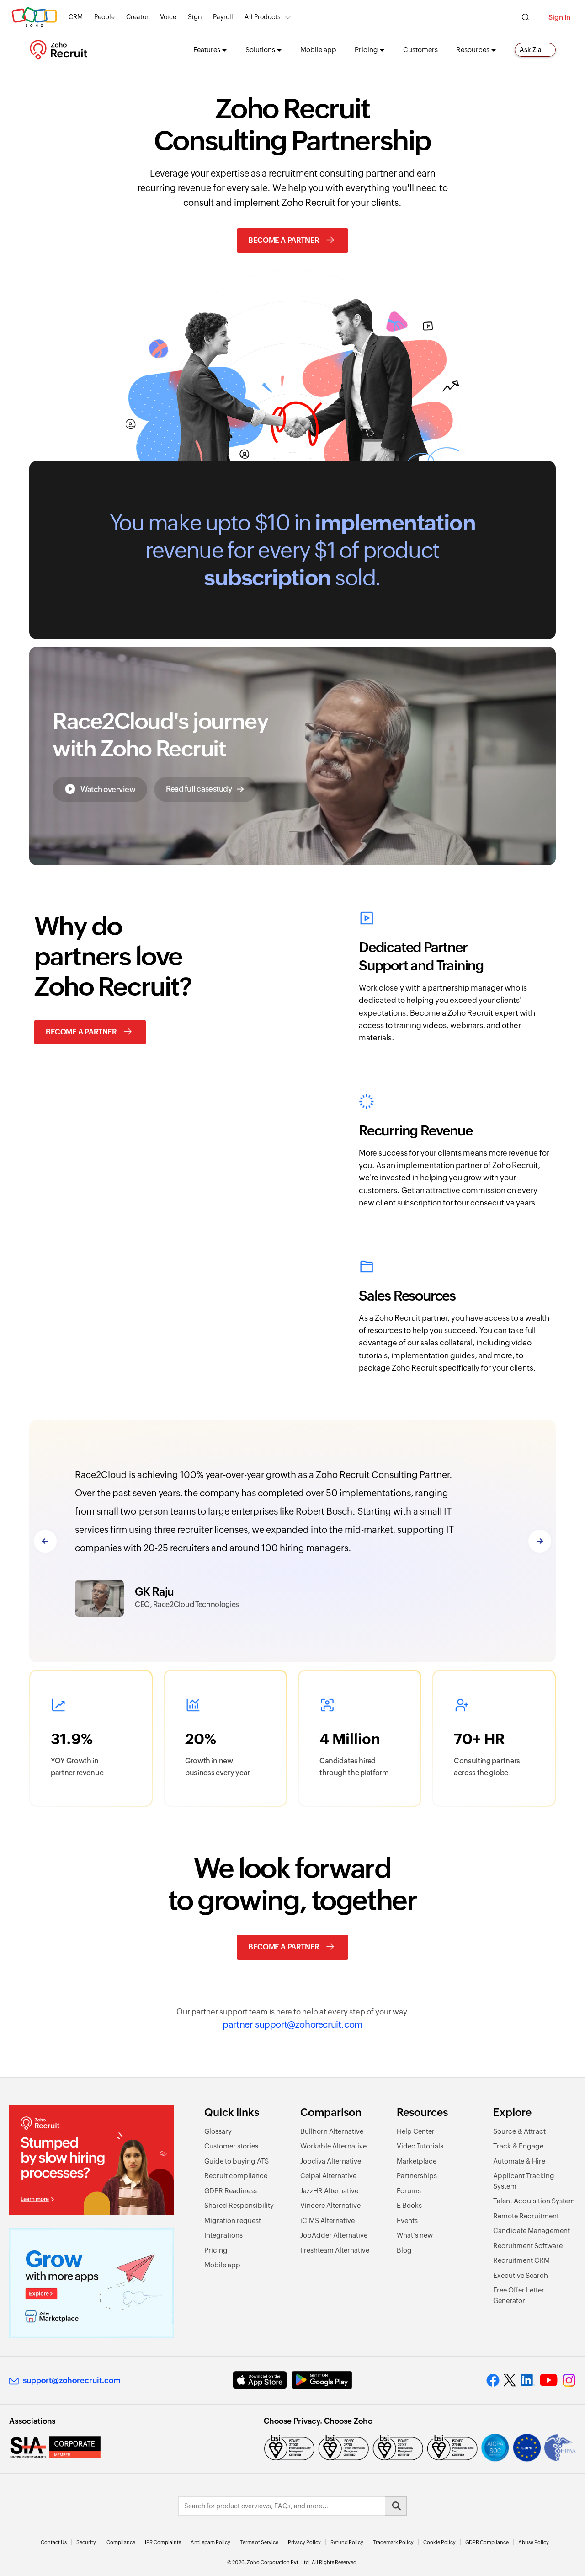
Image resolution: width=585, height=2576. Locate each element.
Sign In (559, 17)
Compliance (121, 2542)
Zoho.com (34, 17)
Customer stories (231, 2146)
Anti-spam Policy (210, 2542)
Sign (195, 17)
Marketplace (417, 2161)
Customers (420, 50)
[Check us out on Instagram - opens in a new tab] (569, 2380)
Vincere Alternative (330, 2205)
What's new (415, 2235)
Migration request (233, 2220)
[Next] (540, 1541)
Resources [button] (473, 50)
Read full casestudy (199, 788)
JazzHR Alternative (329, 2191)
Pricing (216, 2250)
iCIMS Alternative (327, 2220)
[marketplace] (91, 2283)
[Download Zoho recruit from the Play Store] (322, 2380)
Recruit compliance (236, 2176)
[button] (100, 789)
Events (407, 2220)
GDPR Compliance (487, 2542)
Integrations (223, 2235)
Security (86, 2542)
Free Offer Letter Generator (519, 2295)
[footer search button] (396, 2506)
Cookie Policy (439, 2542)
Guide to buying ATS (237, 2161)
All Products (263, 17)
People (104, 17)
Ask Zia (531, 50)
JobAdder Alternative (334, 2235)
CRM (76, 17)
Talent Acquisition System (534, 2201)
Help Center (416, 2131)
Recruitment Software (528, 2246)
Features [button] (207, 50)
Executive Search (521, 2275)
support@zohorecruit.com (72, 2380)
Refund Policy (347, 2542)
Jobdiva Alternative (331, 2161)
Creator (137, 17)
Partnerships (417, 2176)
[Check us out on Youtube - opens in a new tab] (549, 2380)
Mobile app (318, 50)
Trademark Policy (393, 2542)
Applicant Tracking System (524, 2181)
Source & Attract (519, 2131)
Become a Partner (284, 240)
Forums (409, 2191)
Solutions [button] (260, 50)
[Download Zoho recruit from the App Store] (260, 2380)
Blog (404, 2250)
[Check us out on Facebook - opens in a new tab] (493, 2380)
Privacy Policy (304, 2542)
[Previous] (45, 1541)
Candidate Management (532, 2231)
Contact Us (54, 2542)
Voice (168, 17)
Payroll (223, 17)
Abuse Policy (534, 2542)
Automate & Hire (519, 2161)
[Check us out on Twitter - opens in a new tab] (510, 2380)
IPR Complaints (163, 2542)
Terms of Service (259, 2542)
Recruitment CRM (521, 2260)
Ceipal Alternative (328, 2176)
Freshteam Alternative (335, 2250)
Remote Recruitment (526, 2216)
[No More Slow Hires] (91, 2160)
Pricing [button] (366, 50)
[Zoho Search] (525, 17)
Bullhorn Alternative (332, 2131)
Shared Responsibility (239, 2205)
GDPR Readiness (231, 2191)
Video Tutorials (420, 2146)
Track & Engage (518, 2146)
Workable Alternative (333, 2146)
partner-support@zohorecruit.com (292, 2024)
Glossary (218, 2131)
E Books (409, 2205)
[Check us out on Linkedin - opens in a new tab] (528, 2380)
